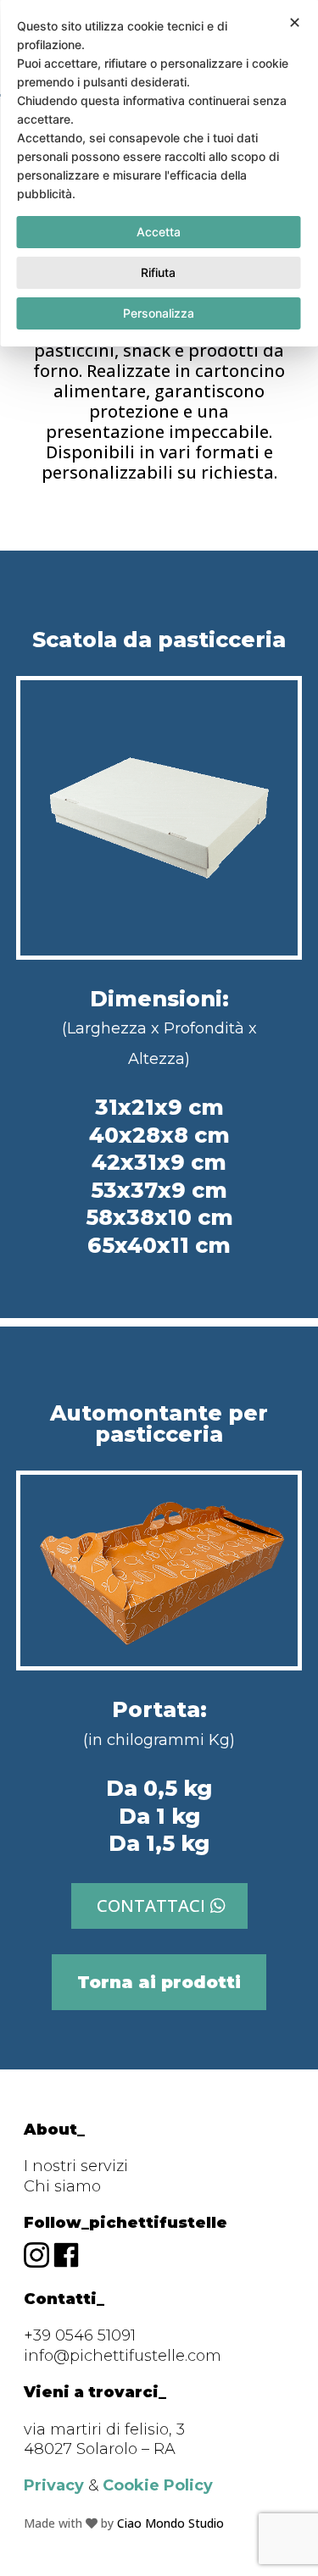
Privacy (54, 2485)
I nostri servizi (76, 2166)
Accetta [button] (159, 232)
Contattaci (151, 1906)
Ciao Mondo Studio (170, 2523)
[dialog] (159, 173)
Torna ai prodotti (159, 1982)
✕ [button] (295, 22)
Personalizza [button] (159, 313)
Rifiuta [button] (158, 272)
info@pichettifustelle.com (123, 2356)
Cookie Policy (158, 2485)
